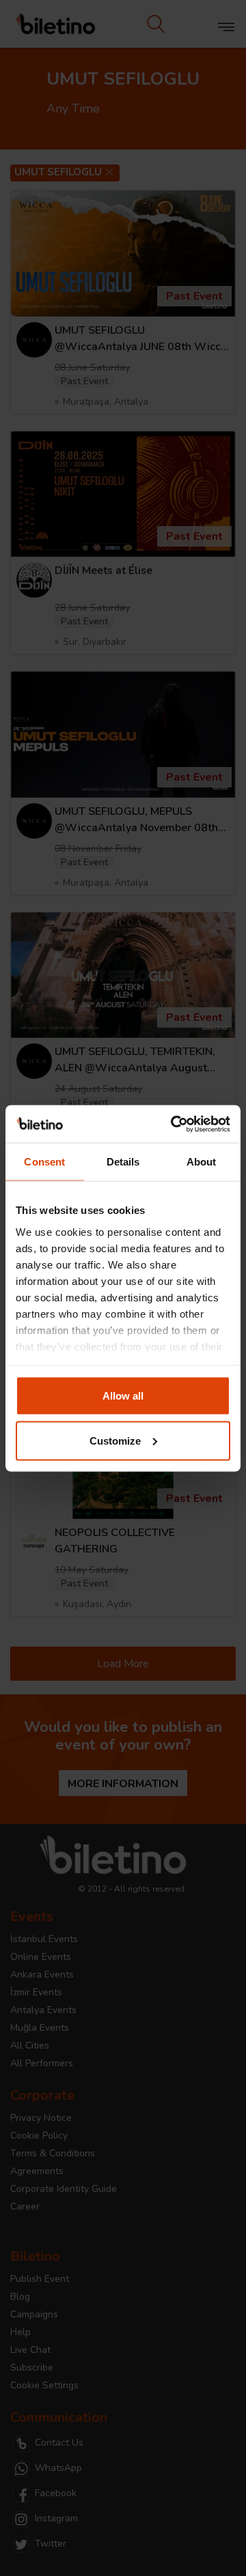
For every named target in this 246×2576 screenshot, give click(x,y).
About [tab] (202, 1162)
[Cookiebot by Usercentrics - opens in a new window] (174, 1124)
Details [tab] (123, 1162)
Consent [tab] (44, 1162)
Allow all (123, 1396)
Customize (115, 1440)
